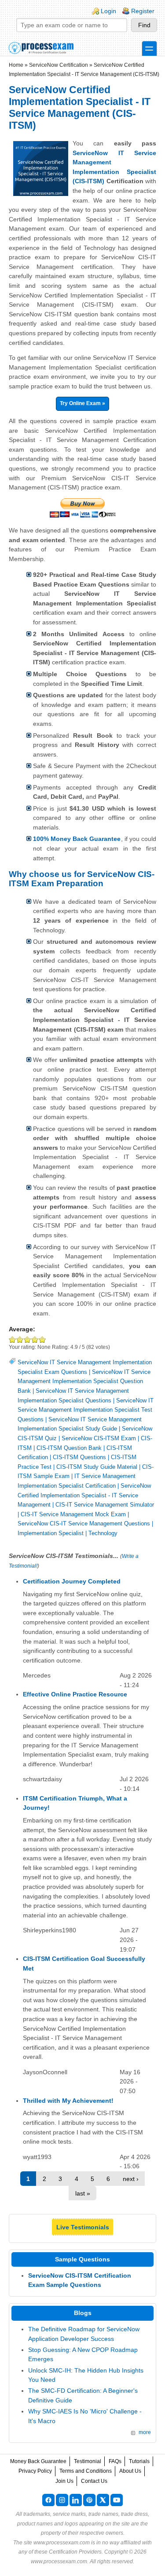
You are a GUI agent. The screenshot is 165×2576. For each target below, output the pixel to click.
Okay (20, 1339)
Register (143, 11)
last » (83, 2193)
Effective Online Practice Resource (75, 1694)
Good (27, 1339)
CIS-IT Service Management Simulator (105, 1505)
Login (108, 11)
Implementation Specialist (51, 1533)
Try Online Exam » (82, 403)
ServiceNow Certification (59, 65)
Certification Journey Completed (72, 1581)
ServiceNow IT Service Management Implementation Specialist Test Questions (86, 1410)
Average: (22, 1329)
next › (131, 2179)
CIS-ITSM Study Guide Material (97, 1467)
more (145, 2432)
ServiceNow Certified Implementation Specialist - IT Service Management (84, 1495)
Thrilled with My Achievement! (68, 2101)
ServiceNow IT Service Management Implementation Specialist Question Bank (84, 1381)
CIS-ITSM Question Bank (69, 1448)
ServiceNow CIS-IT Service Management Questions (84, 1523)
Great (35, 1339)
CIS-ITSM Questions (79, 1457)
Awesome (42, 1339)
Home (16, 65)
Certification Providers (75, 2552)
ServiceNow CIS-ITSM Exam (99, 1438)
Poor (13, 1339)
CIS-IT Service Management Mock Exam (73, 1514)
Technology (103, 1533)
